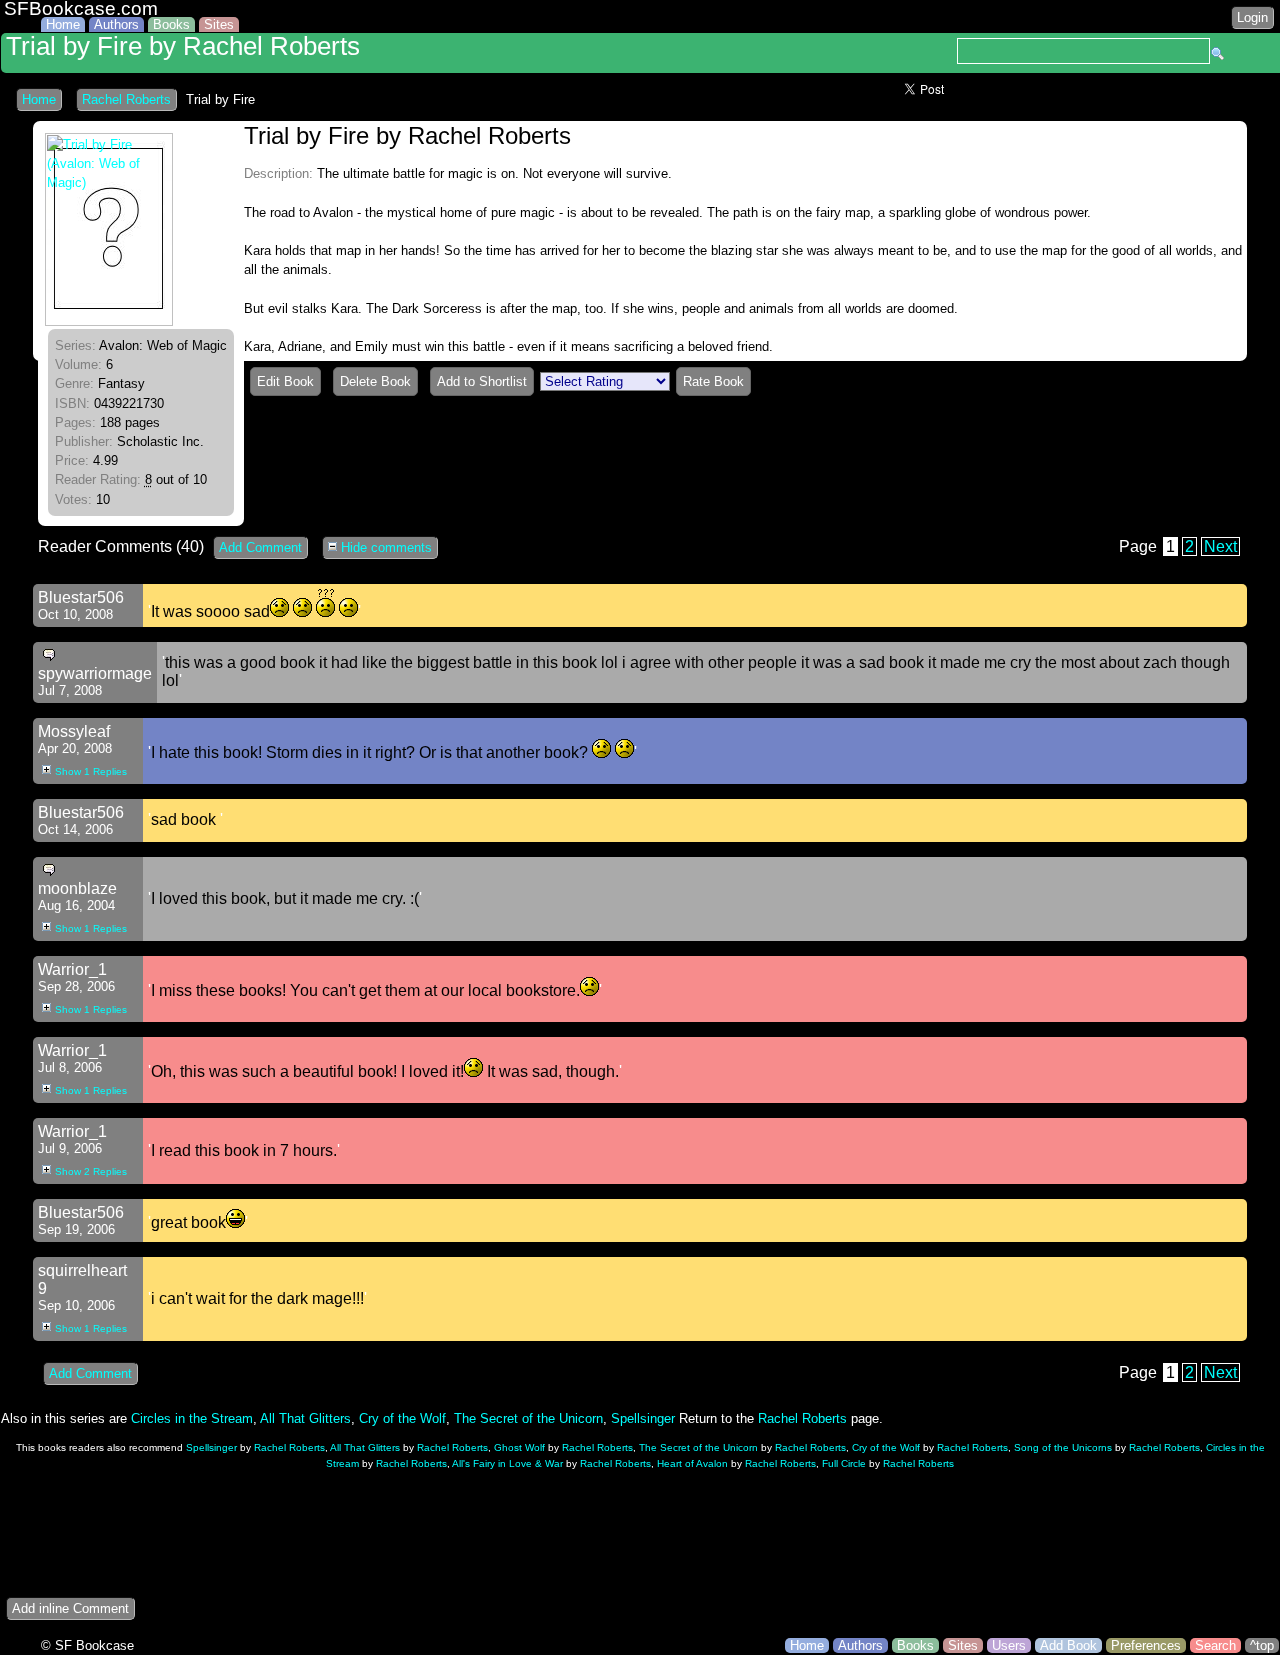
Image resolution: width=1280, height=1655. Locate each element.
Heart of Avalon (692, 1463)
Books (171, 24)
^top (1262, 1645)
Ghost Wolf (519, 1447)
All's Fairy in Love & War (507, 1463)
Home (63, 24)
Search (1215, 1645)
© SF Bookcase (87, 1645)
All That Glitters (305, 1418)
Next (1220, 546)
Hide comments (384, 547)
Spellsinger (643, 1418)
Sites (219, 24)
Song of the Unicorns (1063, 1447)
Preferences (1146, 1645)
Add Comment (260, 547)
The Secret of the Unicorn (528, 1418)
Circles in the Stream (192, 1418)
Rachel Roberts (126, 99)
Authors (116, 24)
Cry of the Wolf (402, 1418)
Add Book (1068, 1645)
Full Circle (844, 1463)
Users (1009, 1645)
